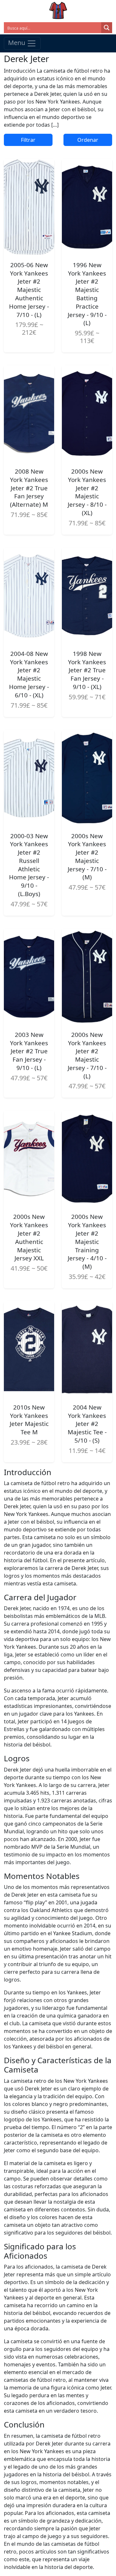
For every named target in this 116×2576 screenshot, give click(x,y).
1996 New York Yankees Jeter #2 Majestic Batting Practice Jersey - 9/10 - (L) (87, 294)
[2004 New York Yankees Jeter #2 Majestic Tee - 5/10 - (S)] (87, 1349)
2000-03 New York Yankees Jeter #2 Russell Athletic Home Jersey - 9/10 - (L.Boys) (29, 865)
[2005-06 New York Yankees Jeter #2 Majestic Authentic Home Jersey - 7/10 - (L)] (29, 207)
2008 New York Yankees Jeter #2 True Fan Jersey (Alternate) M (29, 488)
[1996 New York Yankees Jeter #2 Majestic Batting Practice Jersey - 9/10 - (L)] (87, 207)
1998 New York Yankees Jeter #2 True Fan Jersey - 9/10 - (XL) (87, 670)
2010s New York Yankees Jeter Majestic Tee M (29, 1420)
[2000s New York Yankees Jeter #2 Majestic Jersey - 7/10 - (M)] (87, 778)
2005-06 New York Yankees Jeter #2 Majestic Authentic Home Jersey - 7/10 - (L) (29, 290)
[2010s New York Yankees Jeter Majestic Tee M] (29, 1349)
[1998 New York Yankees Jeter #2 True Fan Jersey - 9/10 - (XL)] (87, 596)
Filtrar (28, 140)
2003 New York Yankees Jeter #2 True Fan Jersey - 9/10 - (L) (29, 1051)
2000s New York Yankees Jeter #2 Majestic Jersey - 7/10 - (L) (87, 1055)
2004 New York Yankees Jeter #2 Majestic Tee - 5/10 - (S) (87, 1424)
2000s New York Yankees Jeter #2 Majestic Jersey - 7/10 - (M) (87, 857)
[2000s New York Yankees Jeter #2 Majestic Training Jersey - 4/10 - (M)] (87, 1159)
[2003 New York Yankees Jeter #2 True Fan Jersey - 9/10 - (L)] (29, 977)
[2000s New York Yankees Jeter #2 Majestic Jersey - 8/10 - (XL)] (87, 413)
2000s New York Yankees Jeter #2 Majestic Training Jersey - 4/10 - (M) (87, 1242)
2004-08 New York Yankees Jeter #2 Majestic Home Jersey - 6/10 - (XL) (29, 674)
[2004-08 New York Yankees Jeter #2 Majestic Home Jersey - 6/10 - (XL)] (29, 596)
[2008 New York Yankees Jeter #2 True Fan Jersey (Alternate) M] (29, 413)
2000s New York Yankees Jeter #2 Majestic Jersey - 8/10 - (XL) (87, 492)
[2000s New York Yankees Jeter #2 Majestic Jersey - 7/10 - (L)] (87, 977)
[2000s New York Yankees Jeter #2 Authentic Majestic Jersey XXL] (29, 1159)
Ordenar (88, 140)
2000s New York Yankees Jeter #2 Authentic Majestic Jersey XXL (29, 1237)
